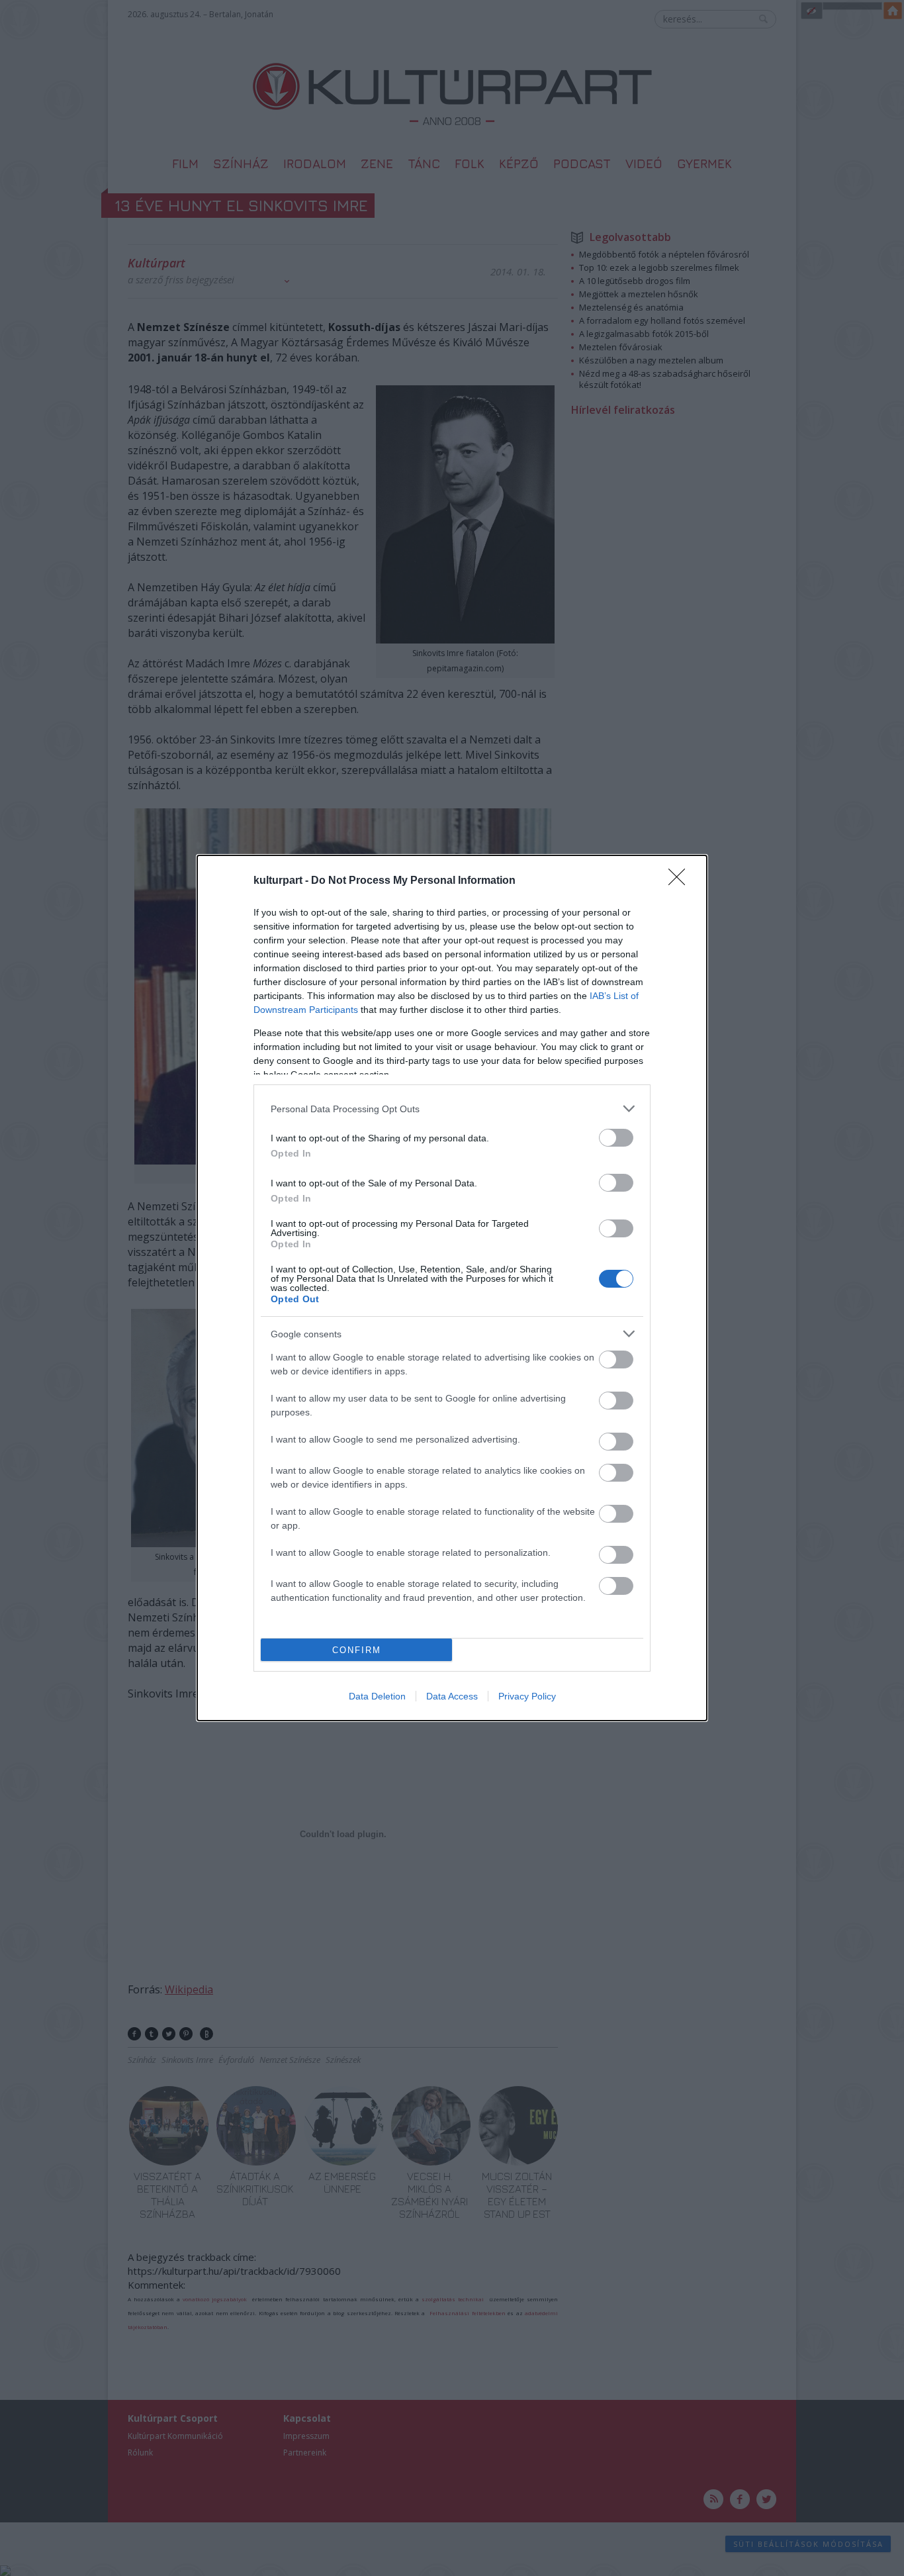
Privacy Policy (527, 1696)
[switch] (616, 1138)
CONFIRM (357, 1650)
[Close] (681, 881)
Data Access (452, 1696)
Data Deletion (377, 1696)
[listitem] (452, 1109)
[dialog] (452, 1288)
